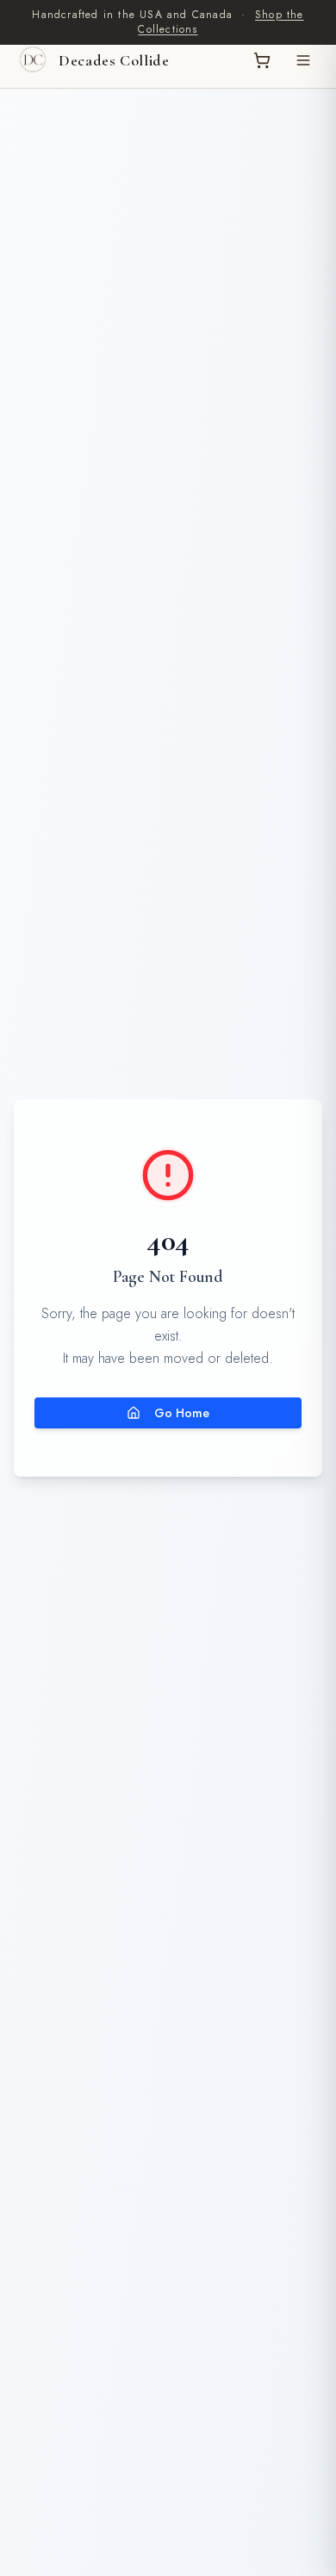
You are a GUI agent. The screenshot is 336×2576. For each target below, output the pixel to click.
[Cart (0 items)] (262, 60)
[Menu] (303, 60)
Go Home (182, 1413)
